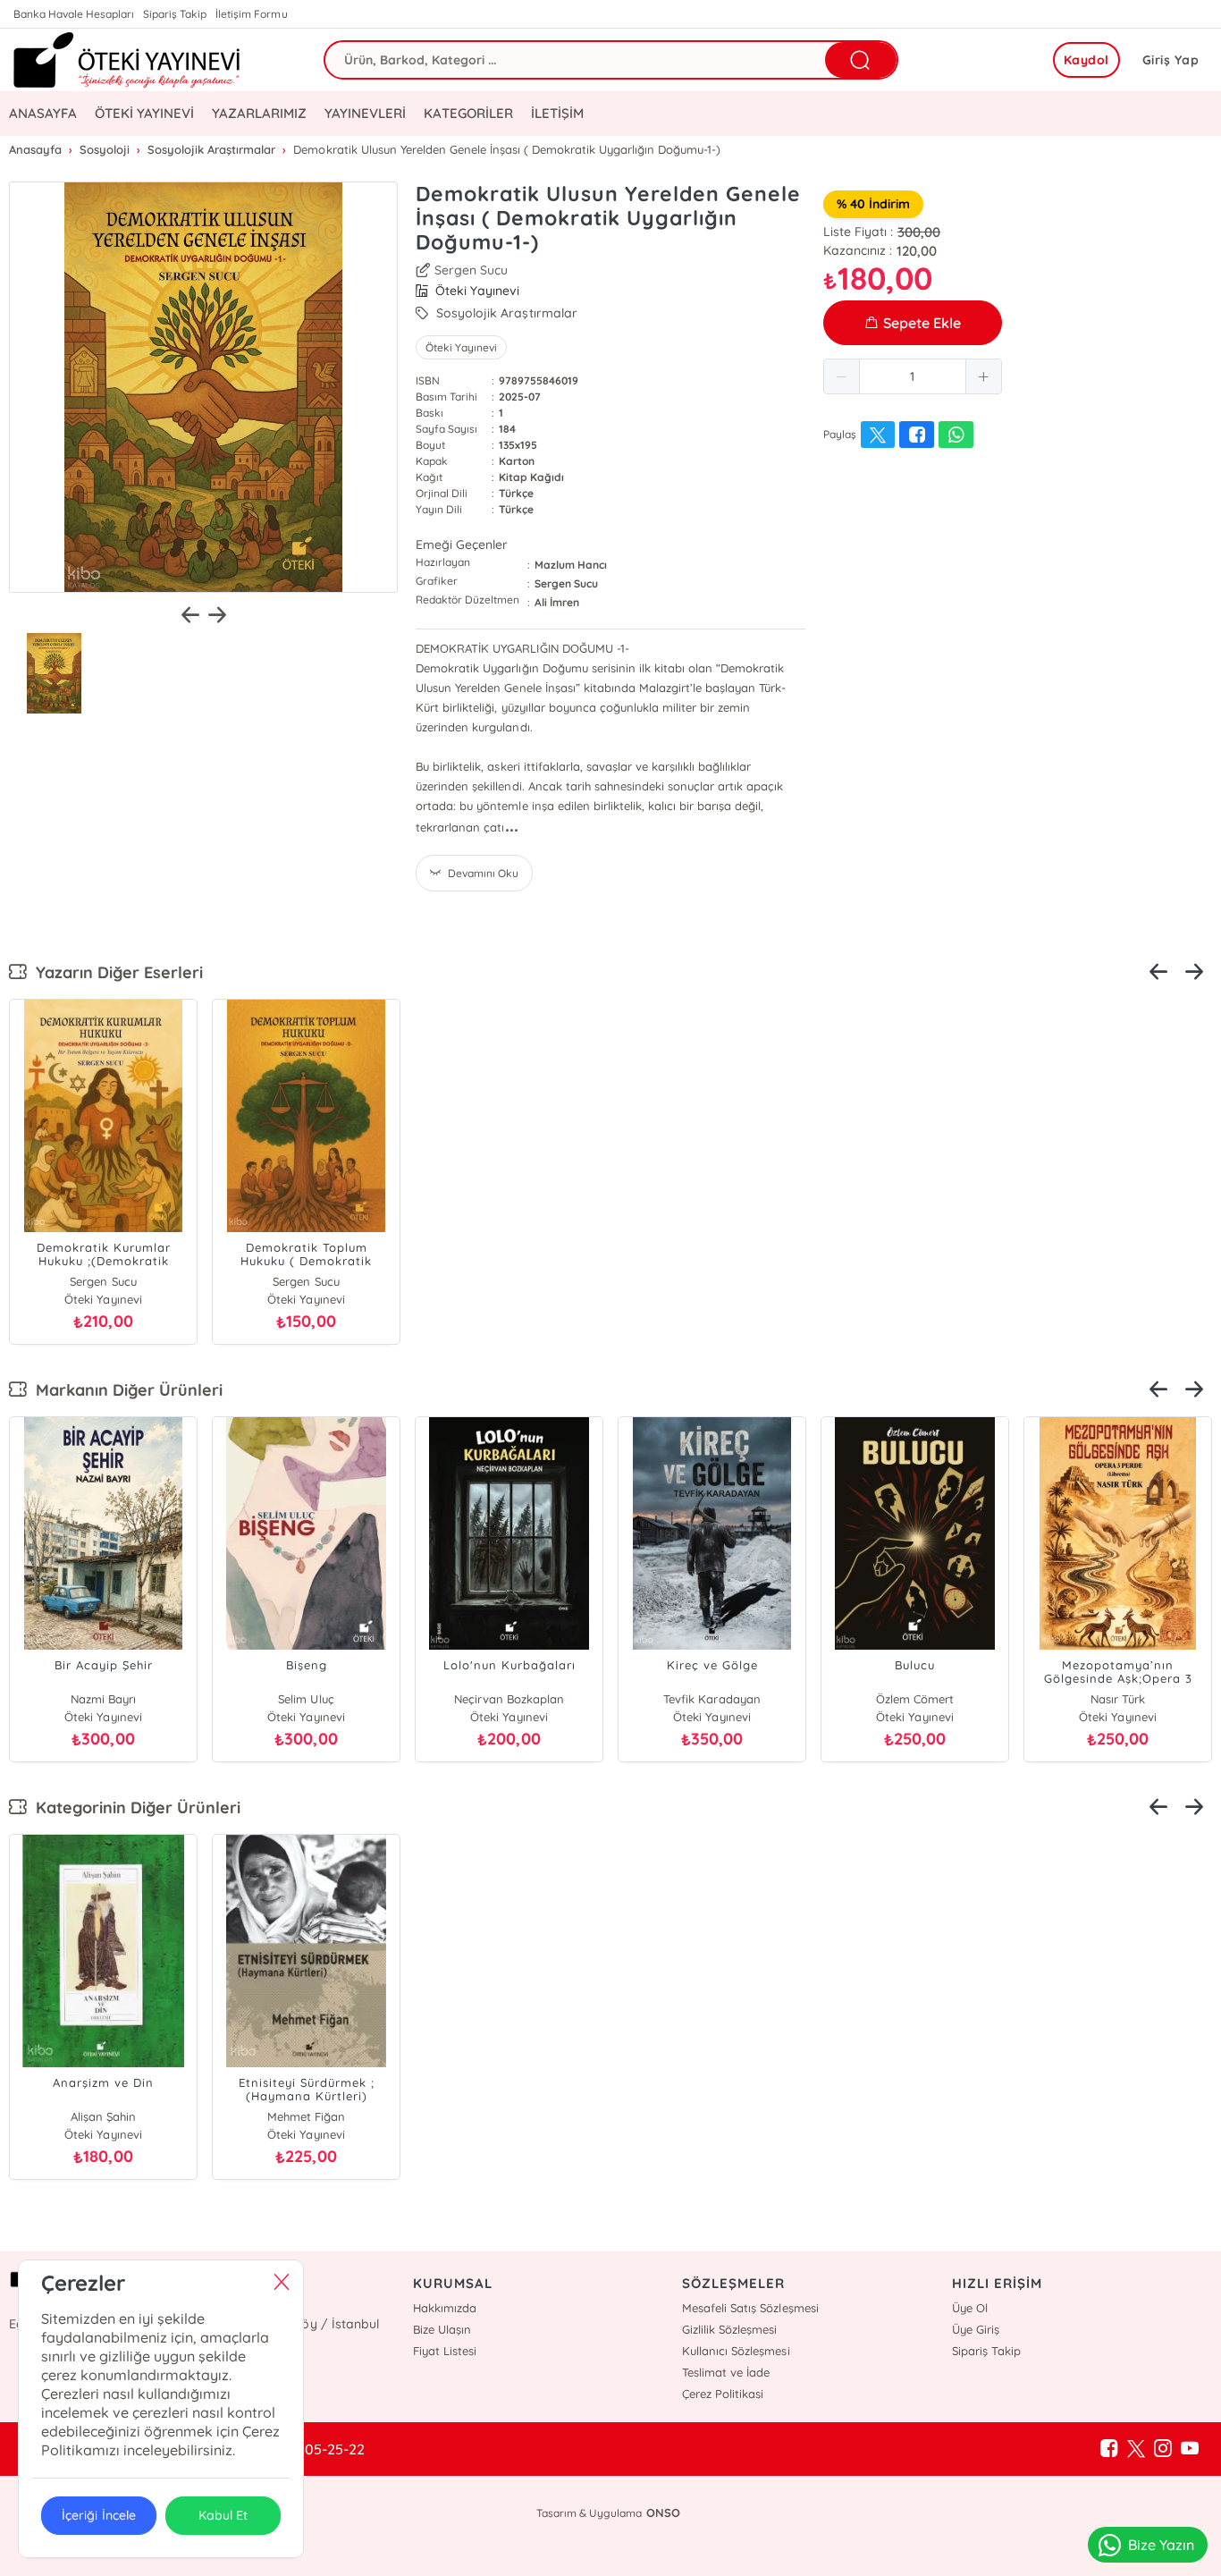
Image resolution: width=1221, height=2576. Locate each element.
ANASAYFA (43, 113)
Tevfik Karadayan (712, 1699)
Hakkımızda (445, 2308)
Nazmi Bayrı (103, 1699)
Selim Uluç (306, 1699)
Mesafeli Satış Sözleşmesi (750, 2308)
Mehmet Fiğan (306, 2116)
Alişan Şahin (103, 2116)
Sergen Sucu (471, 270)
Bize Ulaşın (442, 2329)
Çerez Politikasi (723, 2394)
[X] (1136, 2449)
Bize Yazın (1161, 2545)
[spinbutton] (913, 376)
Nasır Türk (1117, 1699)
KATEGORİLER (468, 113)
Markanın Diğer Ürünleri (125, 1390)
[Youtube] (1190, 2449)
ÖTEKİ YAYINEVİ (144, 113)
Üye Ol (970, 2308)
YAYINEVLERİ (365, 113)
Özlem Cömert (915, 1699)
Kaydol (1086, 60)
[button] (842, 376)
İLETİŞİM (557, 113)
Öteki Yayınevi (461, 347)
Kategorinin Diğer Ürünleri (134, 1807)
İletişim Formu (251, 14)
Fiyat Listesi (445, 2351)
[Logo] (127, 60)
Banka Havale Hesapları (74, 14)
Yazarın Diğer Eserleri (115, 972)
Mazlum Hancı (571, 565)
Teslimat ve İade (726, 2372)
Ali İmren (557, 602)
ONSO (663, 2513)
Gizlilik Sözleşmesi (729, 2329)
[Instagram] (1163, 2449)
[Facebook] (1109, 2449)
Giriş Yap (1171, 60)
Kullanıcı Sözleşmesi (736, 2351)
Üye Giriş (976, 2329)
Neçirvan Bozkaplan (509, 1699)
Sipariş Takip (175, 14)
